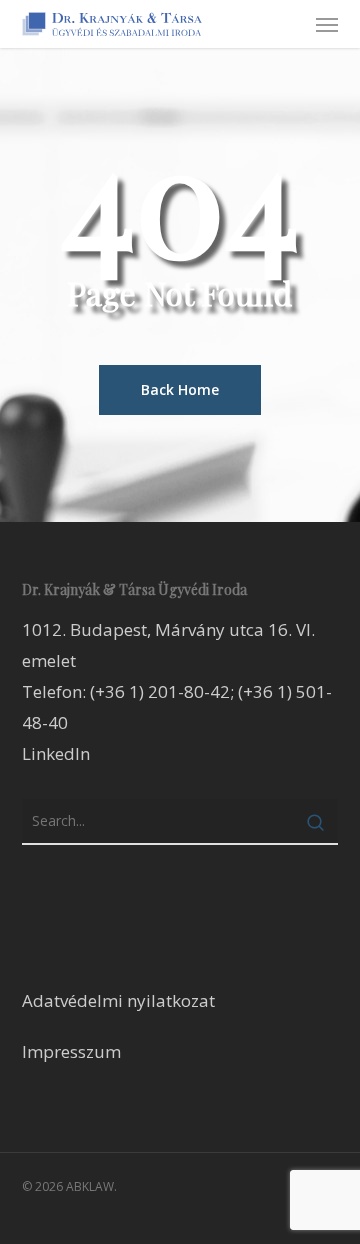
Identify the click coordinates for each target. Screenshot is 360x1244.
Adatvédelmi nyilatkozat (118, 1000)
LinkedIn (56, 753)
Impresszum (71, 1051)
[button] (327, 24)
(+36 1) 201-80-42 (160, 691)
